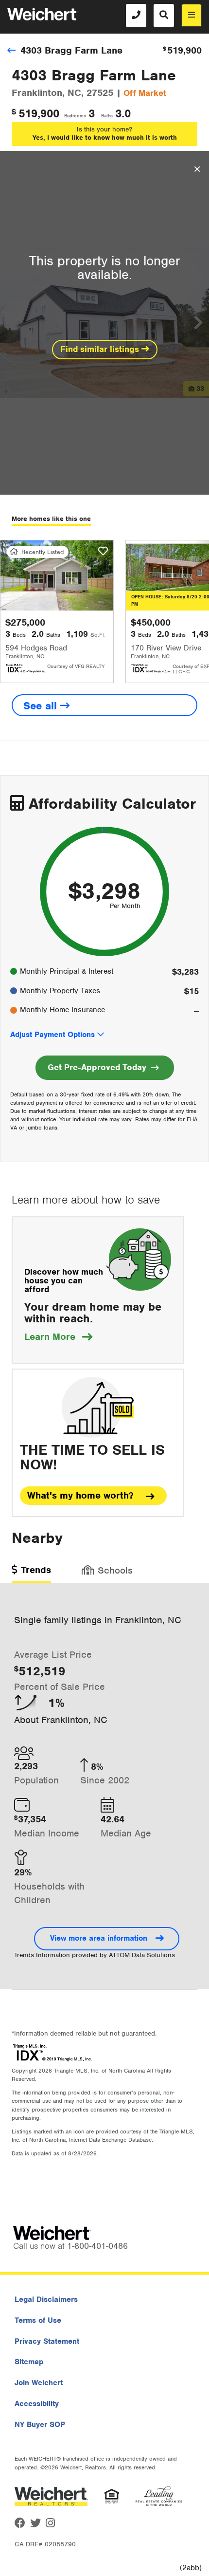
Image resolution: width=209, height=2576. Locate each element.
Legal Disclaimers (46, 2299)
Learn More (58, 1337)
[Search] (164, 16)
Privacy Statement (47, 2341)
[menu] (192, 15)
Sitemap (29, 2362)
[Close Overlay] (197, 169)
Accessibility (37, 2404)
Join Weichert (39, 2383)
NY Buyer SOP (40, 2425)
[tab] (31, 1573)
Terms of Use (38, 2320)
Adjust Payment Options (52, 1035)
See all (42, 706)
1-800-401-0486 (97, 2246)
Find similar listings (101, 349)
